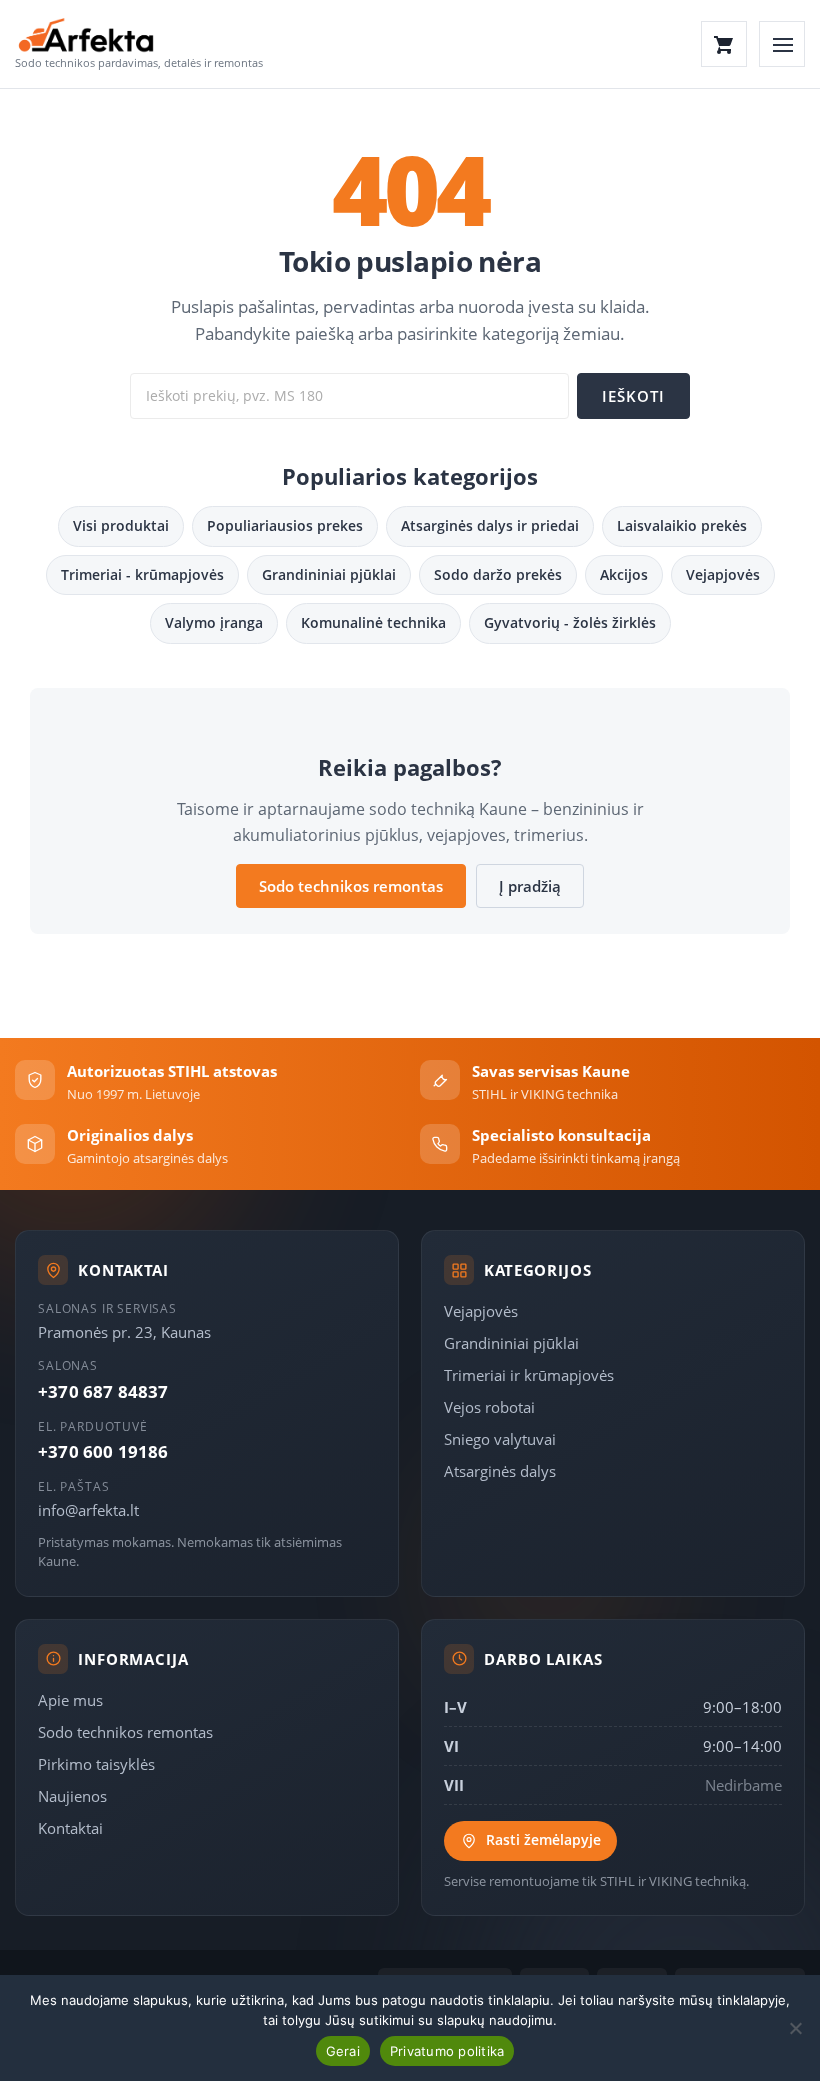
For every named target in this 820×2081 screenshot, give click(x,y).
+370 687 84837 (103, 1391)
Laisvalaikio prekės (682, 525)
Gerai (343, 2051)
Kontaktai (70, 1828)
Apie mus (70, 1700)
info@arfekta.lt (88, 1510)
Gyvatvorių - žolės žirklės (570, 622)
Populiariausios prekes (285, 525)
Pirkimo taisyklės (96, 1764)
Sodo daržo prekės (498, 574)
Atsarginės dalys (500, 1471)
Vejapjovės (723, 574)
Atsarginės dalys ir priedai (490, 525)
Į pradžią (530, 886)
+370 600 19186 (103, 1451)
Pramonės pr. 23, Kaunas (124, 1332)
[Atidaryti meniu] (782, 44)
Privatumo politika (447, 2051)
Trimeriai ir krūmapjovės (529, 1375)
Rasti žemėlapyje (543, 1840)
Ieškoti (633, 396)
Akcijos (624, 574)
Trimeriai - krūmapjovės (142, 574)
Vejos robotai (489, 1407)
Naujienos (72, 1796)
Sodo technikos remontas (351, 886)
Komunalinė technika (373, 622)
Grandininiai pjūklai (329, 574)
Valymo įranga (214, 622)
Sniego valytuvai (500, 1439)
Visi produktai (121, 525)
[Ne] (795, 2028)
